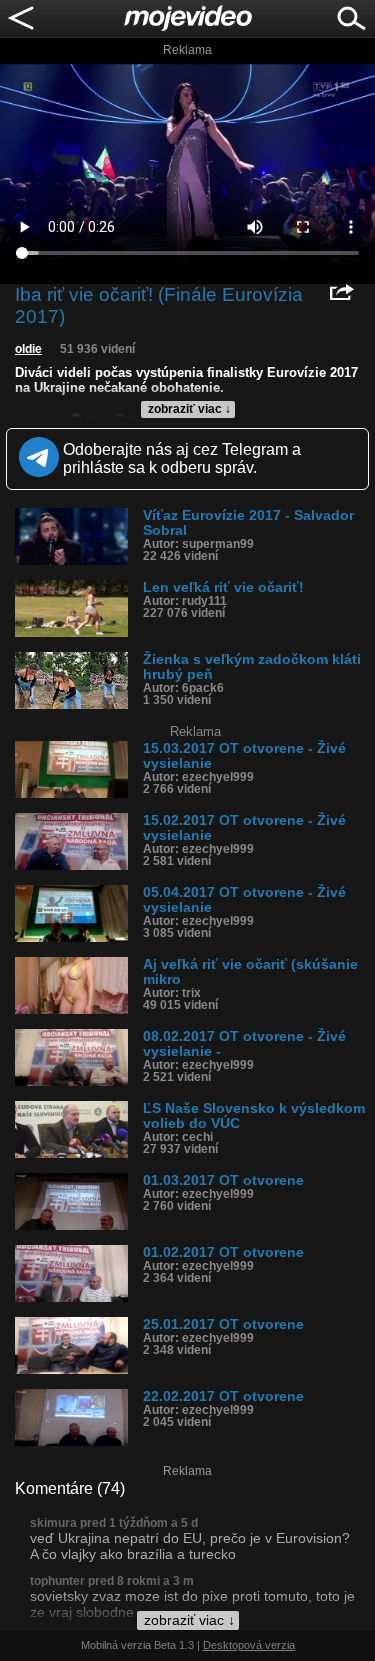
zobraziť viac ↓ (189, 409)
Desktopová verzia (249, 1645)
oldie (28, 349)
